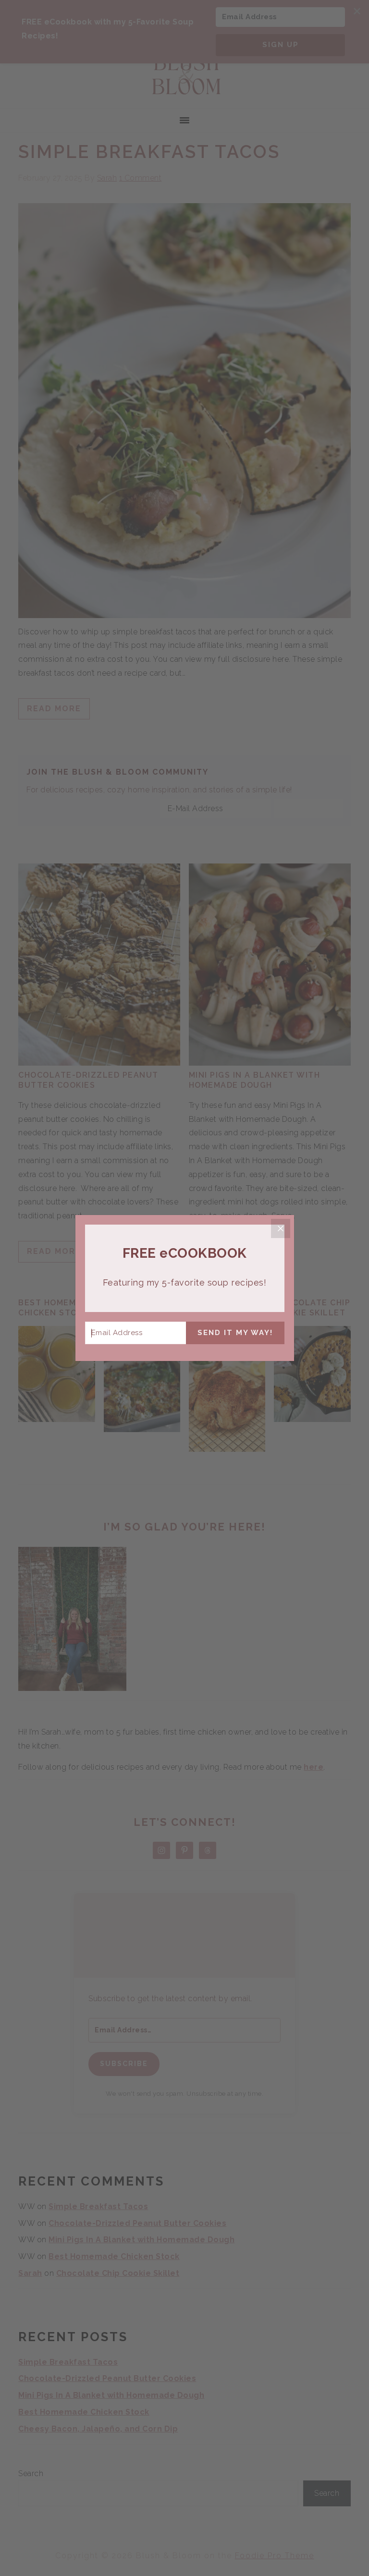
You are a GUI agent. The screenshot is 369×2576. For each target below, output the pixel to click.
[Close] (281, 1228)
